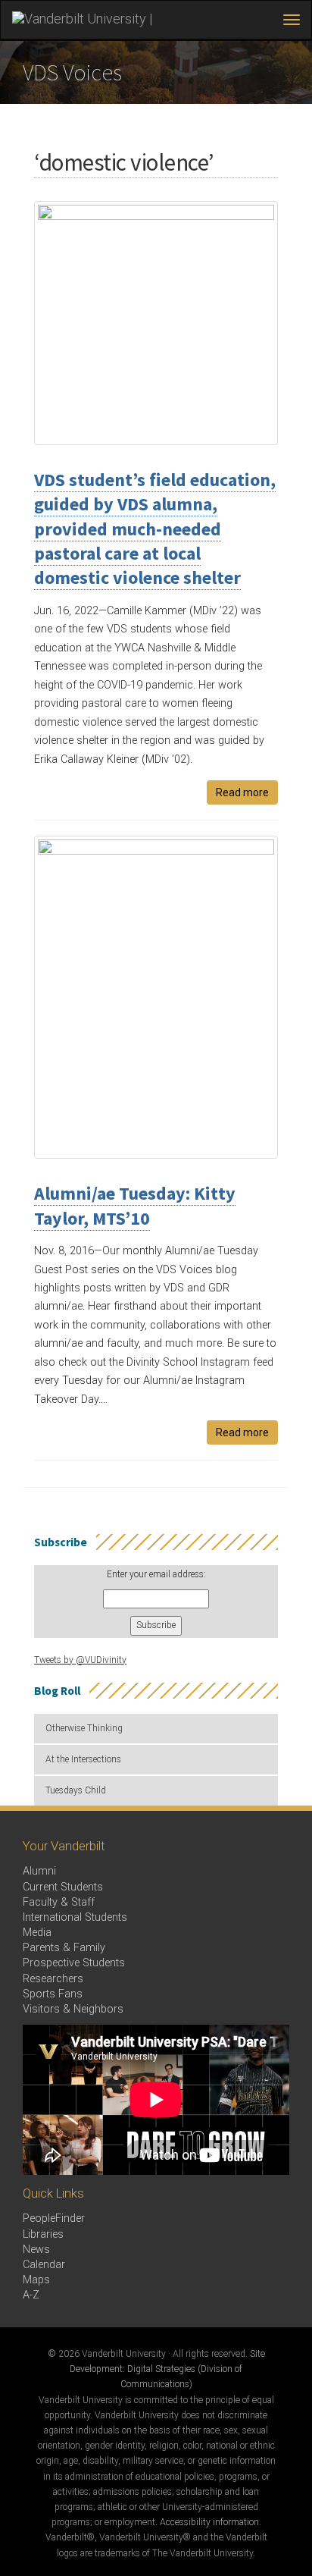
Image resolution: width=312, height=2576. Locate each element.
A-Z (31, 2295)
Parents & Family (64, 1948)
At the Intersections (83, 1759)
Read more (242, 792)
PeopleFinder (54, 2218)
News (36, 2250)
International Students (75, 1917)
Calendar (44, 2265)
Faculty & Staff (59, 1902)
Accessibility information (209, 2522)
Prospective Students (74, 1963)
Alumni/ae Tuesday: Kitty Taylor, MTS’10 (135, 1205)
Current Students (63, 1887)
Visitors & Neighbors (73, 2009)
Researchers (53, 1979)
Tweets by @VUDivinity (80, 1660)
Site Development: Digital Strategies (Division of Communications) (167, 2369)
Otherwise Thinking (84, 1728)
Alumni (39, 1871)
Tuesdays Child (76, 1790)
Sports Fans (53, 1994)
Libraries (43, 2234)
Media (37, 1933)
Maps (36, 2280)
